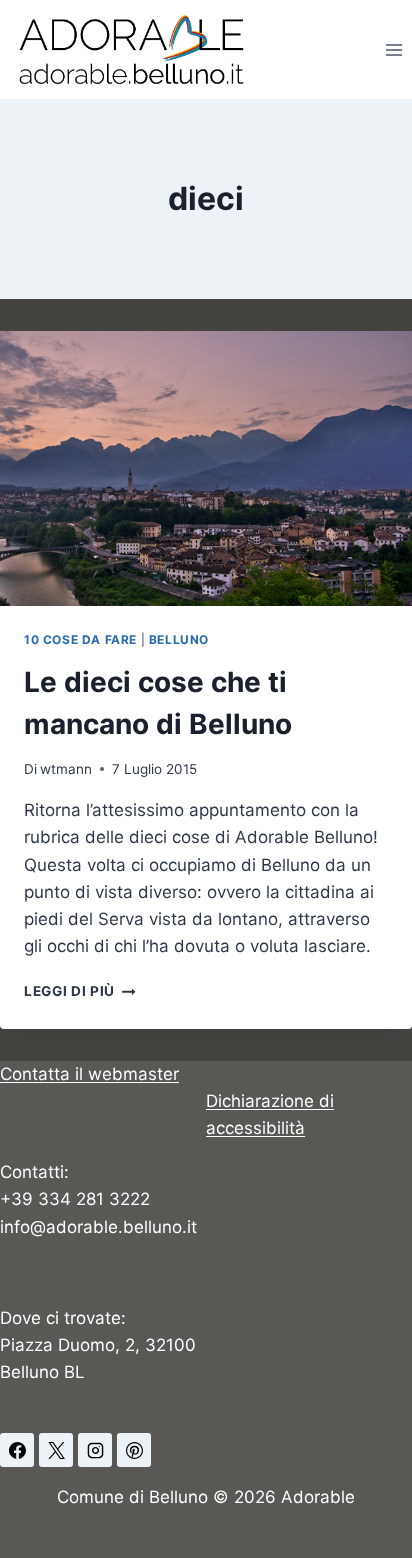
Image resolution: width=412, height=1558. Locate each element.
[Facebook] (17, 1450)
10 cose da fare (80, 639)
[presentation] (206, 468)
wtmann (66, 769)
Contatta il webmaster (89, 1074)
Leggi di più (80, 991)
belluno (179, 639)
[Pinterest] (134, 1450)
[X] (56, 1450)
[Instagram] (95, 1450)
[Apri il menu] (393, 49)
